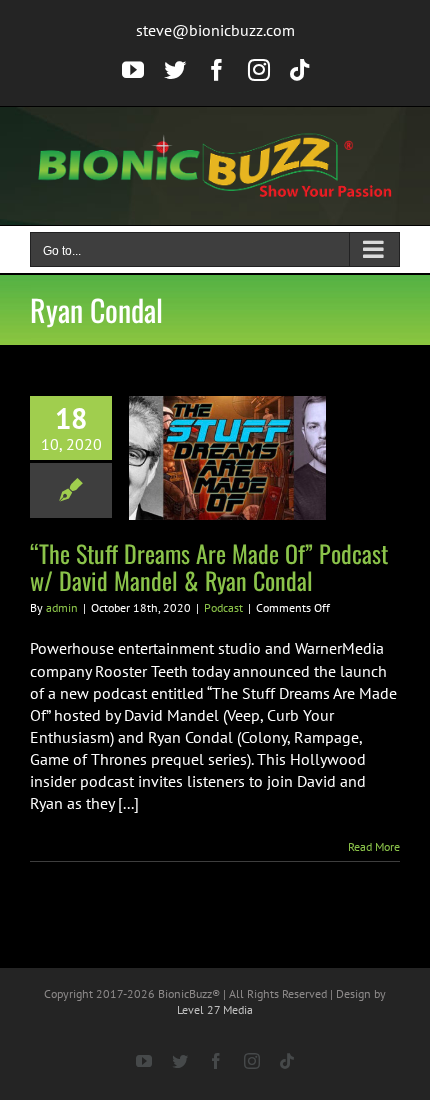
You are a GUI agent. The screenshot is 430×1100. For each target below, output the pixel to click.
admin (62, 607)
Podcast (223, 607)
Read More (374, 846)
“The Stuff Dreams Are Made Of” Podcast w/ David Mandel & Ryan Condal (209, 566)
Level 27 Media (215, 1009)
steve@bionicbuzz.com (215, 30)
